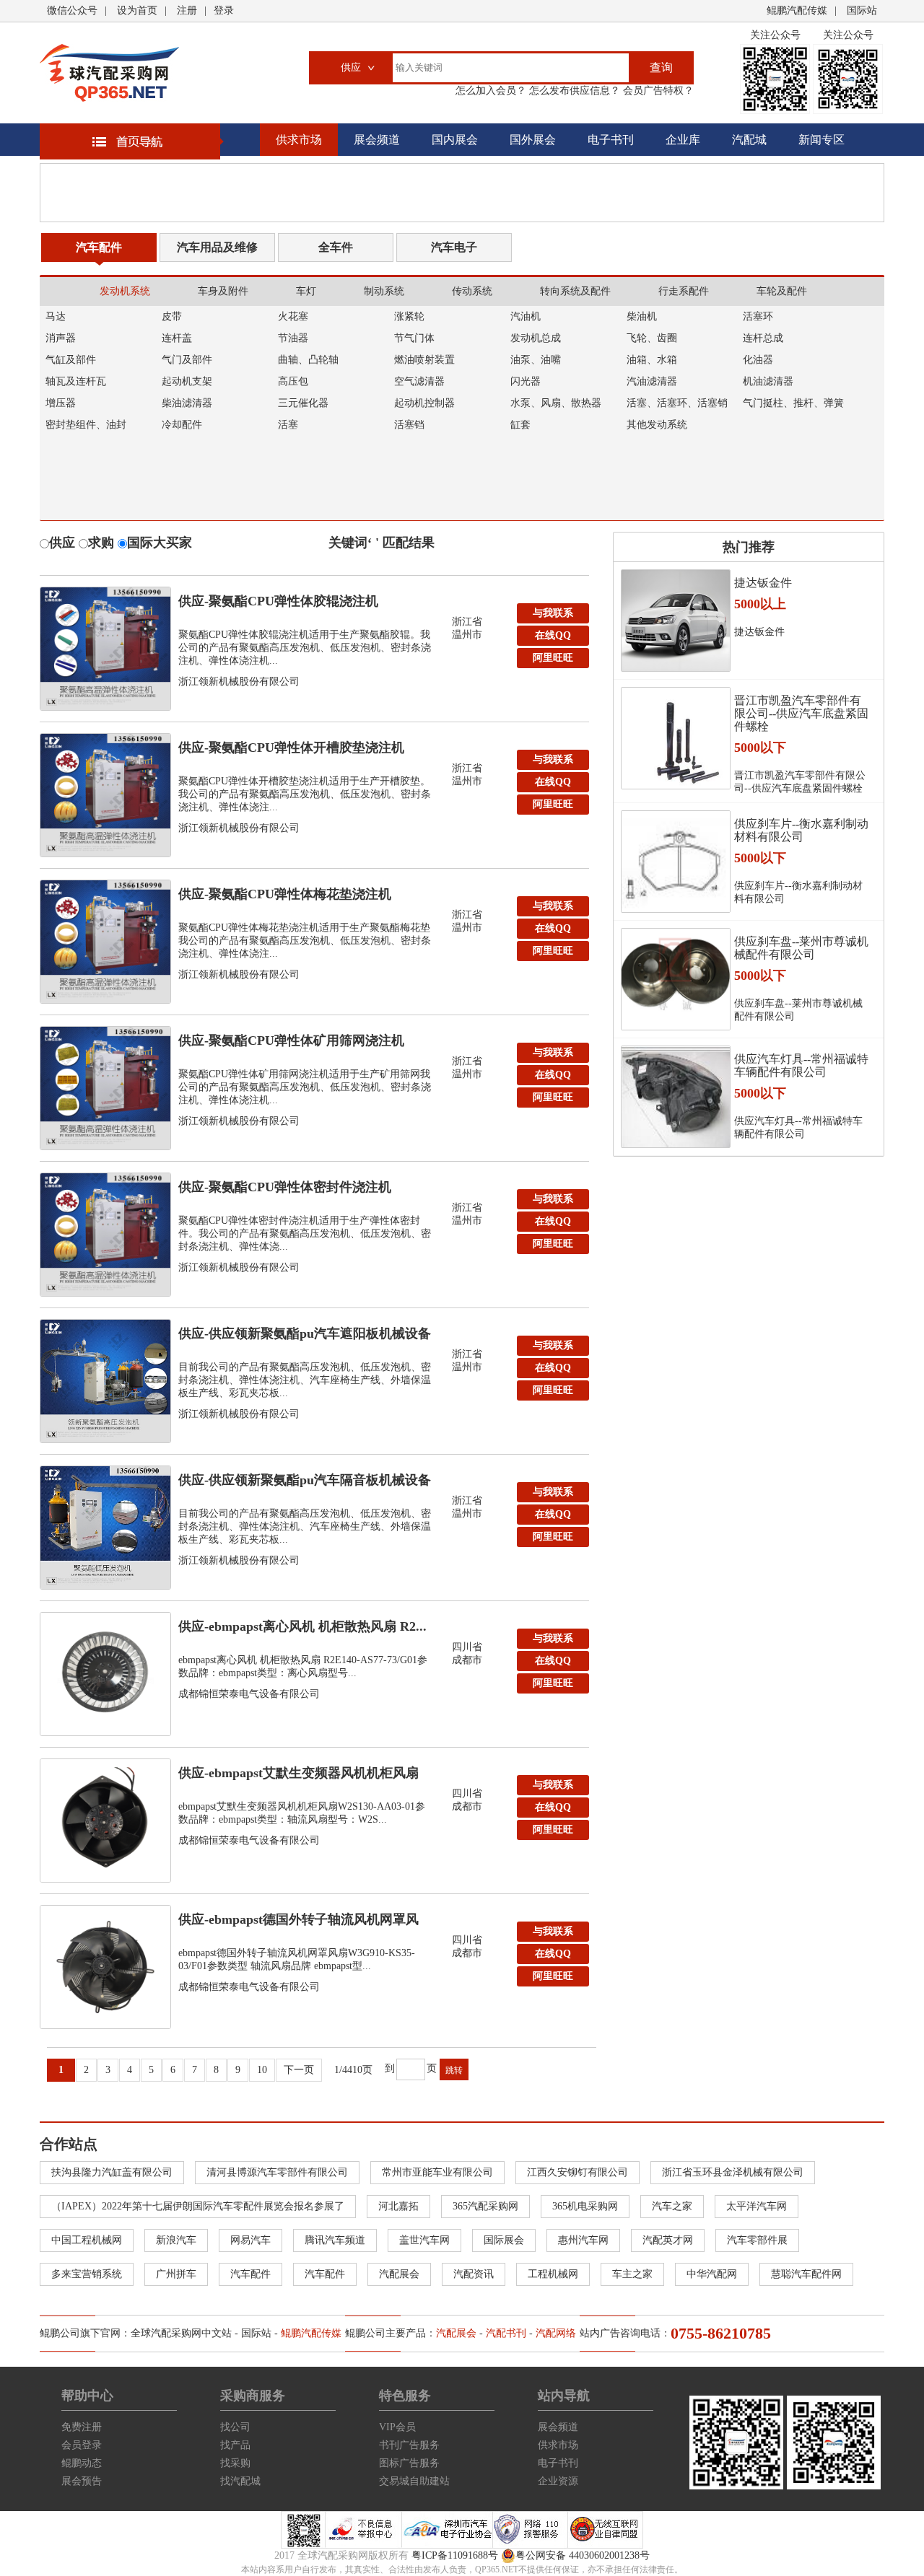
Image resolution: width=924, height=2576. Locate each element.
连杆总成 (763, 338)
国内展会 (455, 140)
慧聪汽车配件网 (806, 2274)
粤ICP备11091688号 (455, 2555)
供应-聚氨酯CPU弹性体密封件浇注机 (285, 1187)
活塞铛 (409, 425)
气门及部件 (187, 360)
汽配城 (749, 140)
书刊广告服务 (409, 2445)
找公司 (235, 2427)
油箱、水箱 (652, 360)
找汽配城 (240, 2481)
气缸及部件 (71, 360)
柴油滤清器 (187, 403)
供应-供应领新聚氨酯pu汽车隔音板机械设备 (305, 1480)
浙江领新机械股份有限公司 (239, 682)
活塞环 (758, 316)
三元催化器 (303, 403)
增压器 (61, 403)
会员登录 (82, 2445)
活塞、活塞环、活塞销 (677, 403)
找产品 (235, 2445)
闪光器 (526, 381)
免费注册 (82, 2427)
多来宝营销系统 (87, 2274)
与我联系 (553, 613)
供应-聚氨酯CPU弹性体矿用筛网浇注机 (291, 1041)
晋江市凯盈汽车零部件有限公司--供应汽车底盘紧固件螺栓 (801, 713)
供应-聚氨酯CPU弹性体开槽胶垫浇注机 (291, 748)
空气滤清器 (419, 381)
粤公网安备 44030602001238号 (583, 2555)
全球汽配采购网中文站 (181, 2333)
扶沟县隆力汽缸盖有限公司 (112, 2172)
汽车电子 (454, 247)
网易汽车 (250, 2240)
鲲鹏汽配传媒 (797, 10)
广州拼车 (176, 2274)
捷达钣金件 (763, 583)
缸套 (520, 425)
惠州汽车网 (583, 2240)
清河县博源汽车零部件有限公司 (277, 2172)
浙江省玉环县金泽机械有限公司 (733, 2172)
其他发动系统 (657, 425)
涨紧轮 (409, 316)
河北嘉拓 (398, 2206)
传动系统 (472, 291)
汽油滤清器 (652, 381)
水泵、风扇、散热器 (556, 403)
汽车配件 (99, 247)
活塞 (288, 425)
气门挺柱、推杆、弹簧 (793, 403)
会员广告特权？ (657, 91)
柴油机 (642, 316)
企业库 (683, 140)
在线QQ (553, 635)
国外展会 (533, 140)
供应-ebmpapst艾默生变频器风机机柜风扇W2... (298, 1777)
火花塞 (293, 316)
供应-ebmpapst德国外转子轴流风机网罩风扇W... (298, 1923)
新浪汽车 (176, 2240)
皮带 (172, 316)
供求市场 (299, 140)
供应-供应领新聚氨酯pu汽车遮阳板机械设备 (305, 1333)
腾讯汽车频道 (335, 2240)
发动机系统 (125, 291)
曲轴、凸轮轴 (308, 360)
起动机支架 (187, 381)
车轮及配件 (782, 291)
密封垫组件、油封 (86, 425)
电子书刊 (611, 140)
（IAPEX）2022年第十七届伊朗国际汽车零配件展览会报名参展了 (198, 2206)
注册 (187, 10)
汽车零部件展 (757, 2240)
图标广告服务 (409, 2463)
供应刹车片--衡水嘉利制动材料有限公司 (801, 830)
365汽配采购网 (485, 2206)
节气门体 (414, 338)
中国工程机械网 (87, 2240)
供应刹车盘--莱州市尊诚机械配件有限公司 (801, 948)
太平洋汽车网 (757, 2206)
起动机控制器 (424, 403)
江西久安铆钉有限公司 (577, 2172)
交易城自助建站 (414, 2481)
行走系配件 (684, 291)
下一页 (299, 2070)
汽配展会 (399, 2274)
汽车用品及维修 (217, 247)
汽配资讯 (474, 2274)
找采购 (235, 2463)
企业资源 (558, 2481)
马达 (56, 316)
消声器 (61, 338)
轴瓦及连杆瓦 (76, 381)
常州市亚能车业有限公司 (437, 2172)
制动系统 (384, 291)
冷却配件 (182, 425)
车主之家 (632, 2274)
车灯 (306, 291)
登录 (224, 10)
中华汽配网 (712, 2274)
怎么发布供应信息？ (573, 91)
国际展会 (504, 2240)
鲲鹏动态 (82, 2463)
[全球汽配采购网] (109, 73)
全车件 (336, 247)
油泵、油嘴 (536, 360)
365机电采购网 (585, 2206)
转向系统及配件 (575, 291)
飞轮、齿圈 (652, 338)
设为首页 (137, 10)
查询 (661, 67)
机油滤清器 (768, 381)
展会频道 (377, 140)
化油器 (758, 360)
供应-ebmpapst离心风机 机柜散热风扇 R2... (302, 1626)
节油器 (293, 338)
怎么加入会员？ (491, 91)
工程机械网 (553, 2274)
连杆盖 (177, 338)
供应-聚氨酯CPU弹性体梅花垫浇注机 (285, 894)
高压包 (293, 381)
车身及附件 (223, 291)
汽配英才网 (668, 2240)
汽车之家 (672, 2206)
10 (262, 2070)
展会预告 (82, 2481)
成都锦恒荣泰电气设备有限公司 (249, 1694)
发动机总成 (536, 338)
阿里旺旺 (553, 658)
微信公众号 (72, 10)
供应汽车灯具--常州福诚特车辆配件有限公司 (801, 1065)
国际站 (862, 10)
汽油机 (526, 316)
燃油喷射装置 (424, 360)
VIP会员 (397, 2427)
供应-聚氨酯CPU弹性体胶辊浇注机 (278, 601)
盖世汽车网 (424, 2240)
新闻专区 (821, 140)
